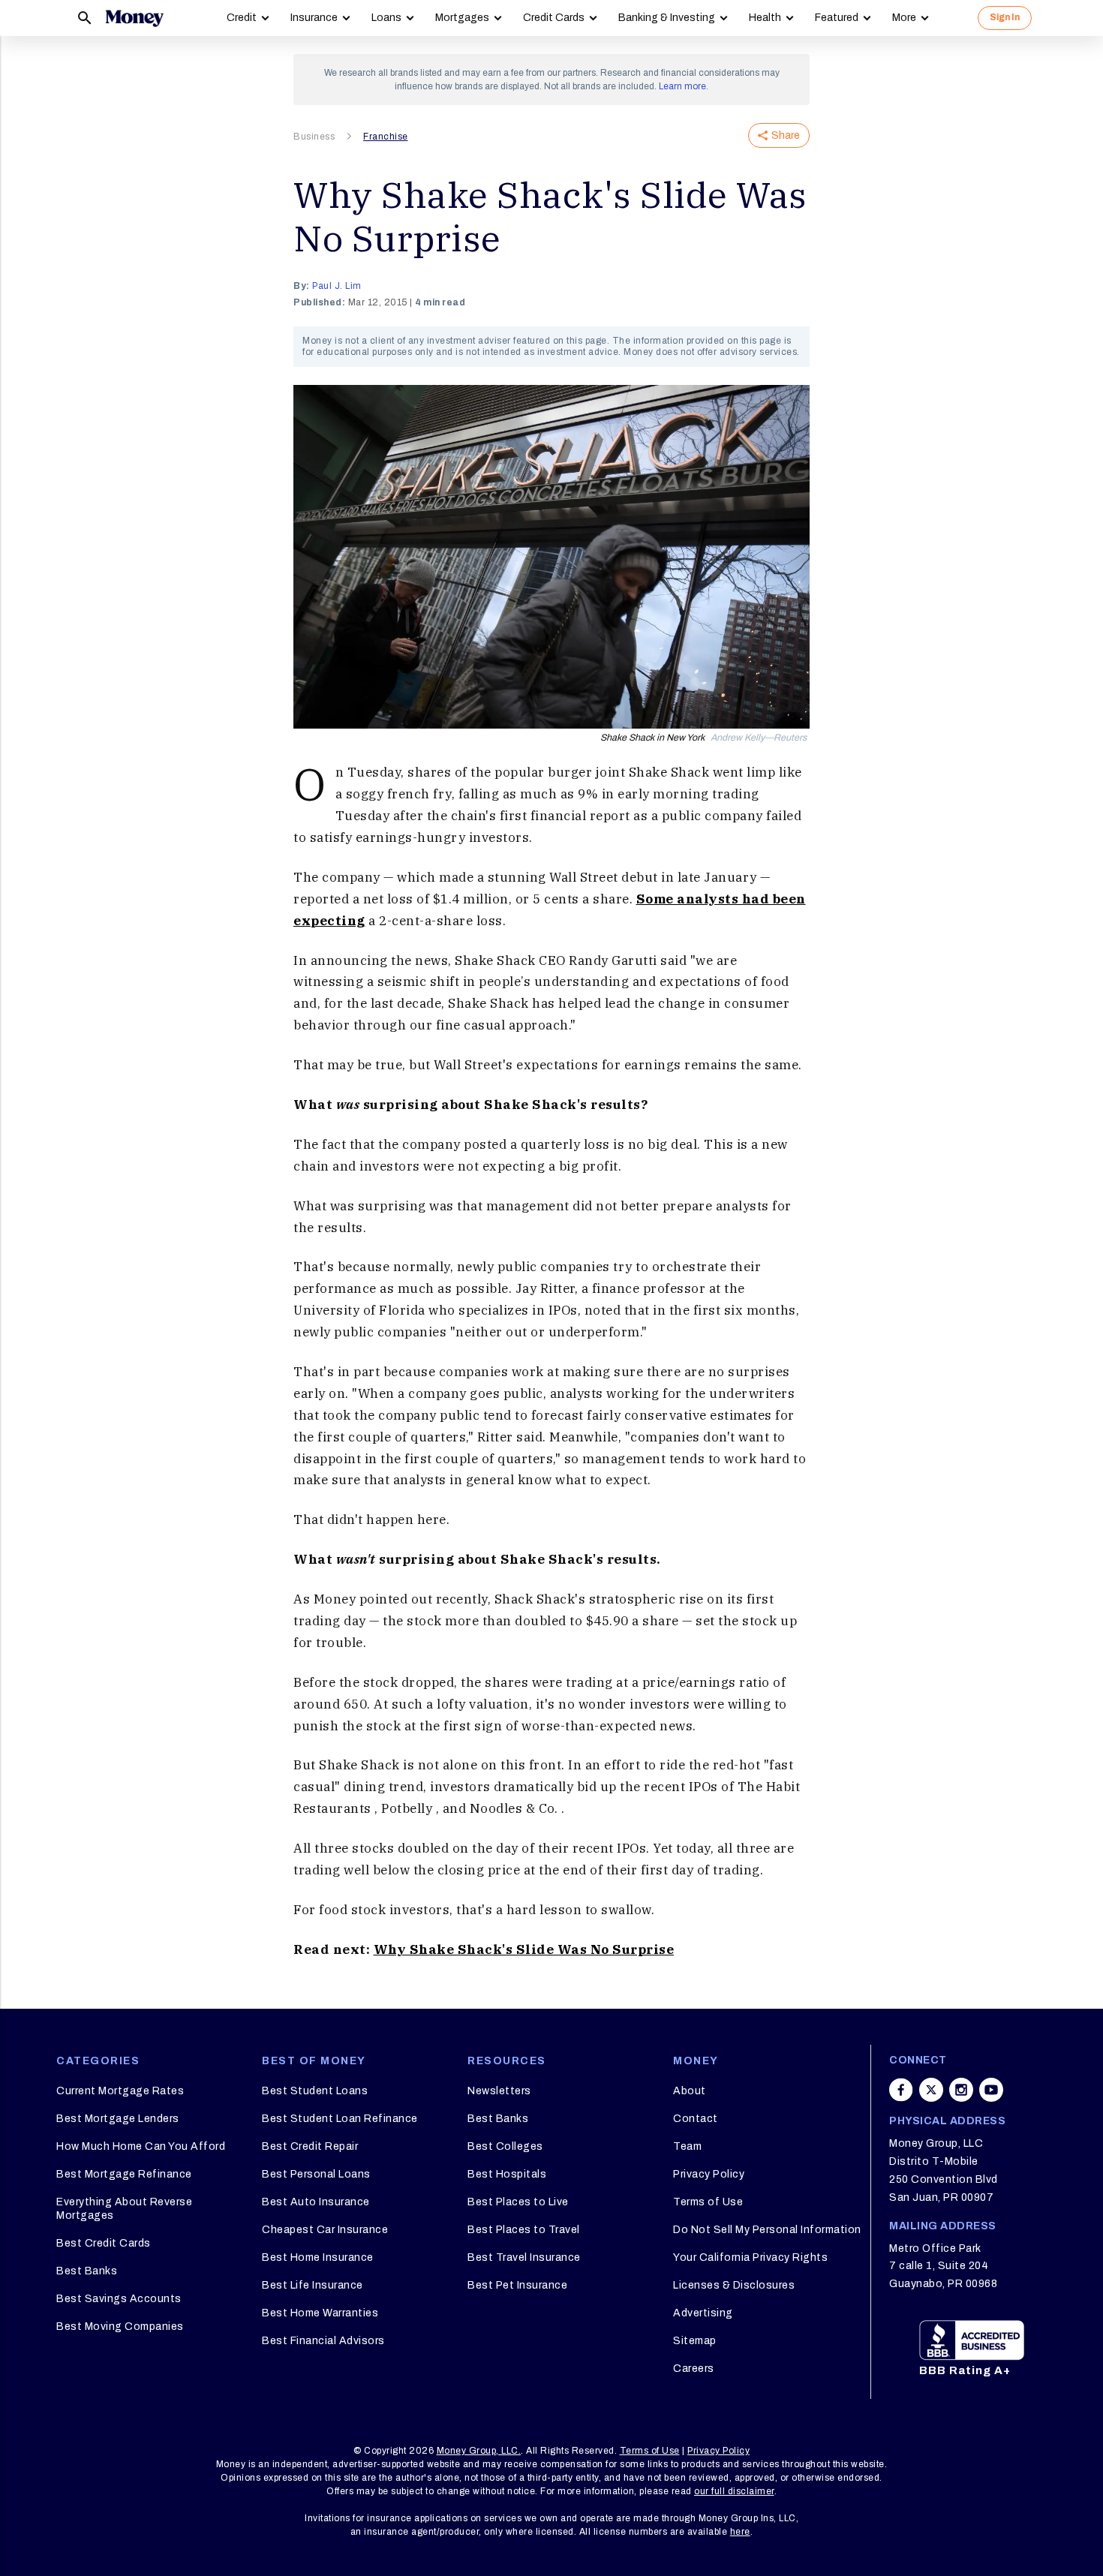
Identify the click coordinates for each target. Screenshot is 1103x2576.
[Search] (85, 18)
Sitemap (695, 2341)
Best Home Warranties (320, 2313)
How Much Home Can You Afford (141, 2146)
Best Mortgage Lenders (118, 2119)
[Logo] (134, 18)
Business (314, 137)
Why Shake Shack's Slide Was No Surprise (524, 1949)
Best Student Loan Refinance (340, 2119)
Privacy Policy (709, 2174)
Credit (242, 18)
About (690, 2091)
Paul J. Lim (337, 286)
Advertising (703, 2313)
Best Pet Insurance (517, 2285)
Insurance (314, 18)
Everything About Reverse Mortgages (124, 2209)
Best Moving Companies (120, 2327)
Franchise (386, 137)
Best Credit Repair (310, 2146)
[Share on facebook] (901, 2090)
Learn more (682, 86)
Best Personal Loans (316, 2174)
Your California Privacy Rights (750, 2257)
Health (765, 18)
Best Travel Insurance (524, 2257)
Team (687, 2146)
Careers (694, 2369)
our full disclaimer (734, 2491)
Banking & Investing (667, 18)
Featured (837, 18)
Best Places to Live (518, 2202)
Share (786, 135)
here (740, 2532)
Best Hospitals (507, 2174)
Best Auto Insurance (316, 2202)
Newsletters (499, 2091)
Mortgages (462, 18)
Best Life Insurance (313, 2285)
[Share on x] (931, 2090)
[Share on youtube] (991, 2090)
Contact (696, 2119)
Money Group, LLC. (479, 2451)
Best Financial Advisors (323, 2341)
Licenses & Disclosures (734, 2285)
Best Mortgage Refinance (124, 2174)
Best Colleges (505, 2146)
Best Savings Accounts (119, 2299)
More (904, 18)
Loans (386, 18)
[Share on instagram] (961, 2090)
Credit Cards (554, 18)
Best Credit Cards (104, 2243)
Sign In (1005, 17)
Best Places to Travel (524, 2230)
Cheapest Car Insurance (325, 2230)
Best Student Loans (315, 2091)
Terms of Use (708, 2202)
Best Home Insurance (318, 2257)
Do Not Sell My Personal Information (767, 2230)
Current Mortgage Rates (120, 2091)
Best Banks (87, 2271)
